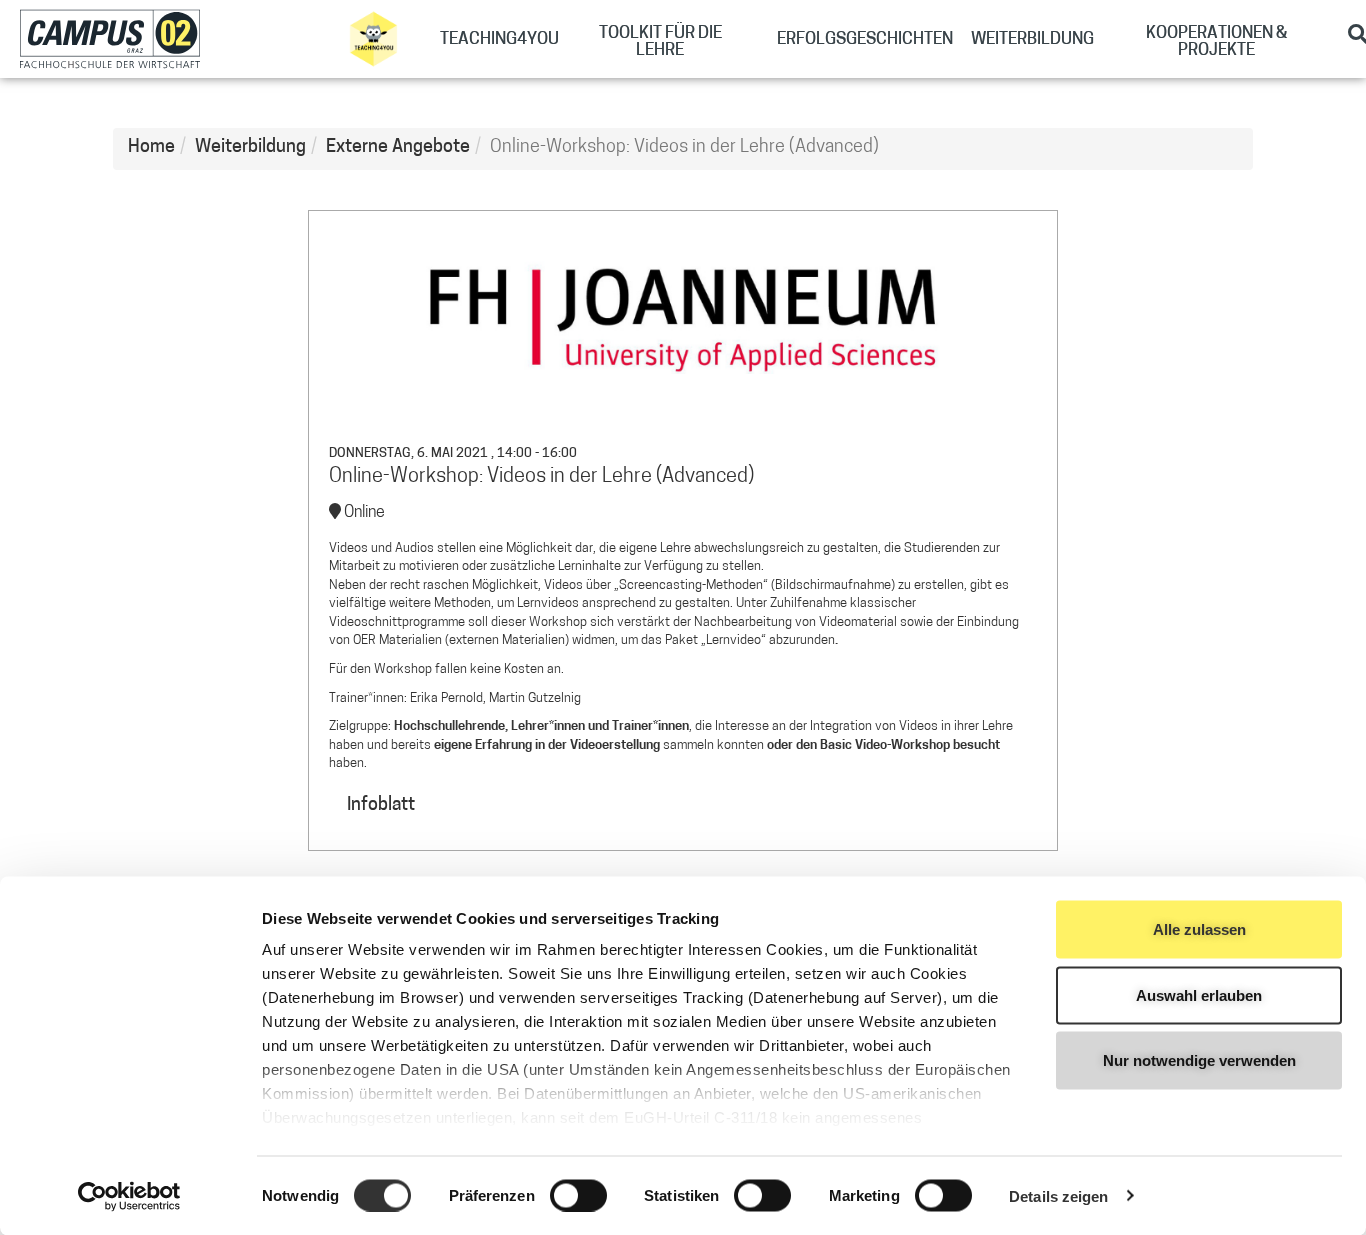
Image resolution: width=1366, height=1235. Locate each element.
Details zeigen (1058, 1195)
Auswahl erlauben (1199, 994)
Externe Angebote (398, 148)
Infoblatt (381, 806)
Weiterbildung (250, 148)
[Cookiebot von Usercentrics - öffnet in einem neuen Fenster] (129, 1196)
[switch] (578, 1195)
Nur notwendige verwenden (1199, 1060)
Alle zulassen (1199, 929)
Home (151, 148)
